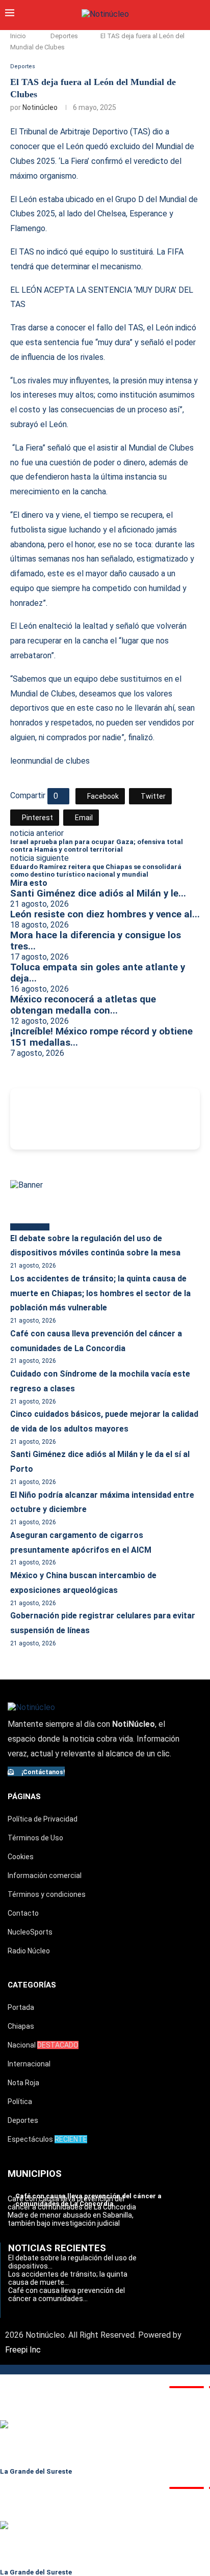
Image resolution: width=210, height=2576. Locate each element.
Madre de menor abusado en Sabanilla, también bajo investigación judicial (71, 2219)
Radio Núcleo (29, 1951)
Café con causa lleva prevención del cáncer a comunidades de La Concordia (72, 2203)
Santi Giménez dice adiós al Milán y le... (98, 893)
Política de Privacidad (43, 1819)
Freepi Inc (23, 2350)
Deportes (64, 36)
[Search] (200, 14)
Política (20, 2102)
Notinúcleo (40, 107)
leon (18, 761)
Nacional (43, 2045)
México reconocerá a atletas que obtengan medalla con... (83, 1005)
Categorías (32, 1985)
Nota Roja (23, 2083)
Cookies (21, 1857)
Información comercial (45, 1875)
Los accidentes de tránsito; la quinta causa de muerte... (68, 2278)
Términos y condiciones (47, 1894)
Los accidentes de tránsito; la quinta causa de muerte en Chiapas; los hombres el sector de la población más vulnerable (100, 1293)
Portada (21, 2007)
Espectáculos (47, 2139)
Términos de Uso (35, 1838)
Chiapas (21, 2026)
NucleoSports (30, 1932)
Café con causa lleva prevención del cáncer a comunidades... (67, 2294)
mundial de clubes (58, 761)
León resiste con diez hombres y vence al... (105, 914)
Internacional (29, 2064)
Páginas (24, 1797)
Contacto (23, 1913)
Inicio (18, 36)
